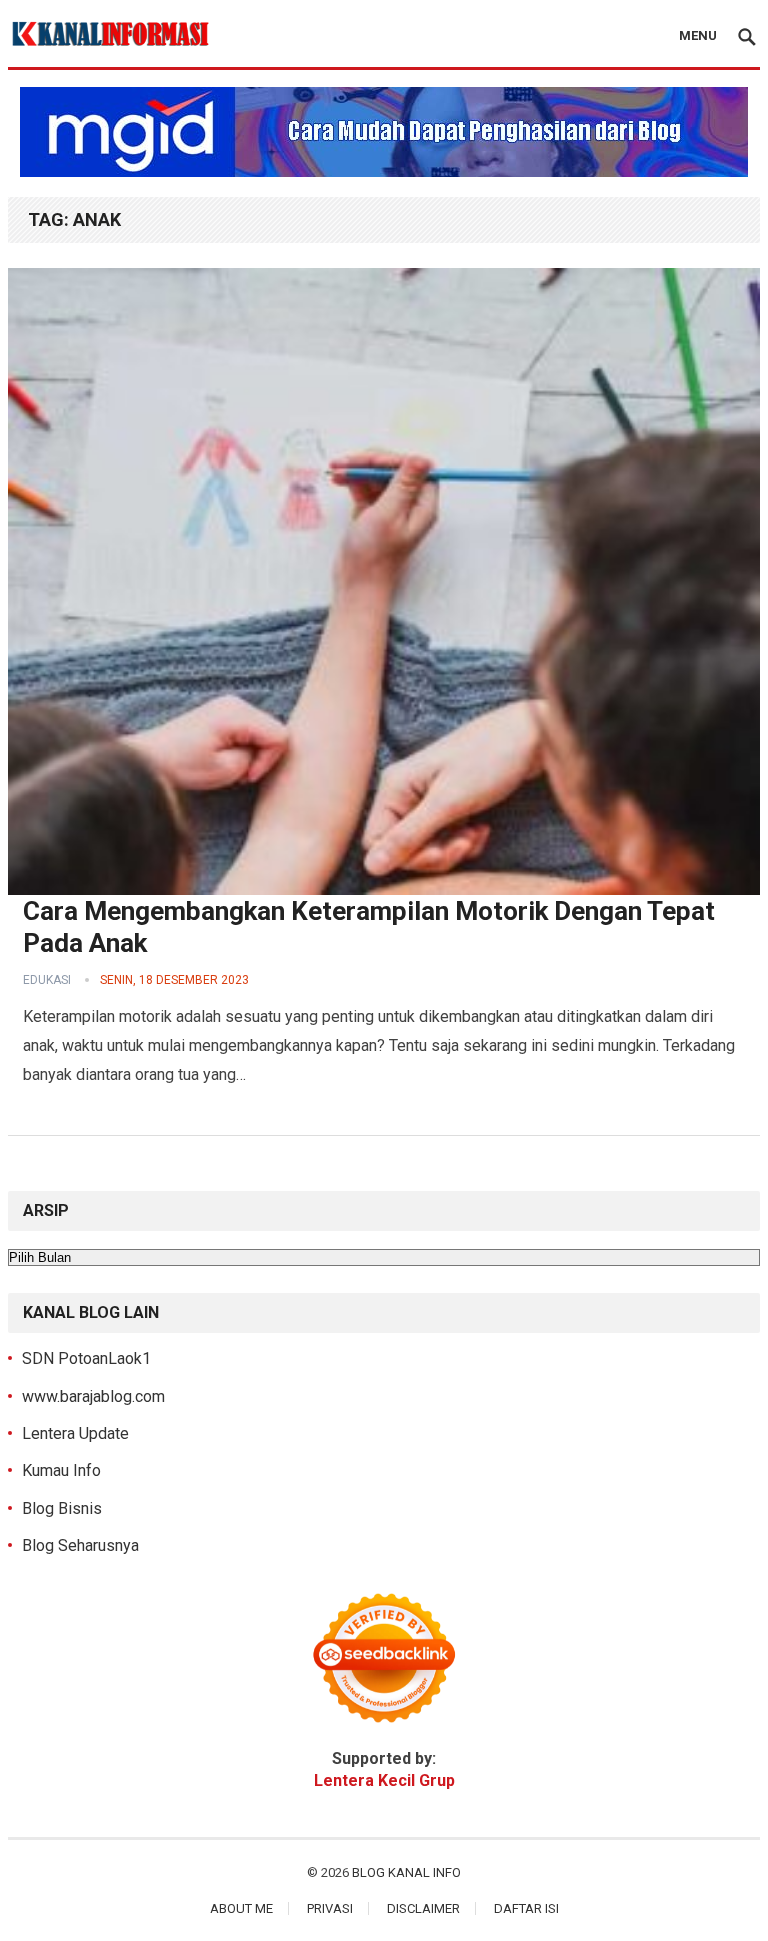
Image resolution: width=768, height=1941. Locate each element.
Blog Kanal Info (406, 1872)
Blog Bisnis (62, 1508)
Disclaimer (423, 1908)
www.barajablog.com (93, 1396)
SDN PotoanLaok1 (86, 1358)
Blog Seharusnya (80, 1545)
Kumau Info (61, 1470)
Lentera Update (75, 1433)
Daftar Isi (526, 1908)
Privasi (330, 1908)
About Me (241, 1908)
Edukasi (47, 980)
